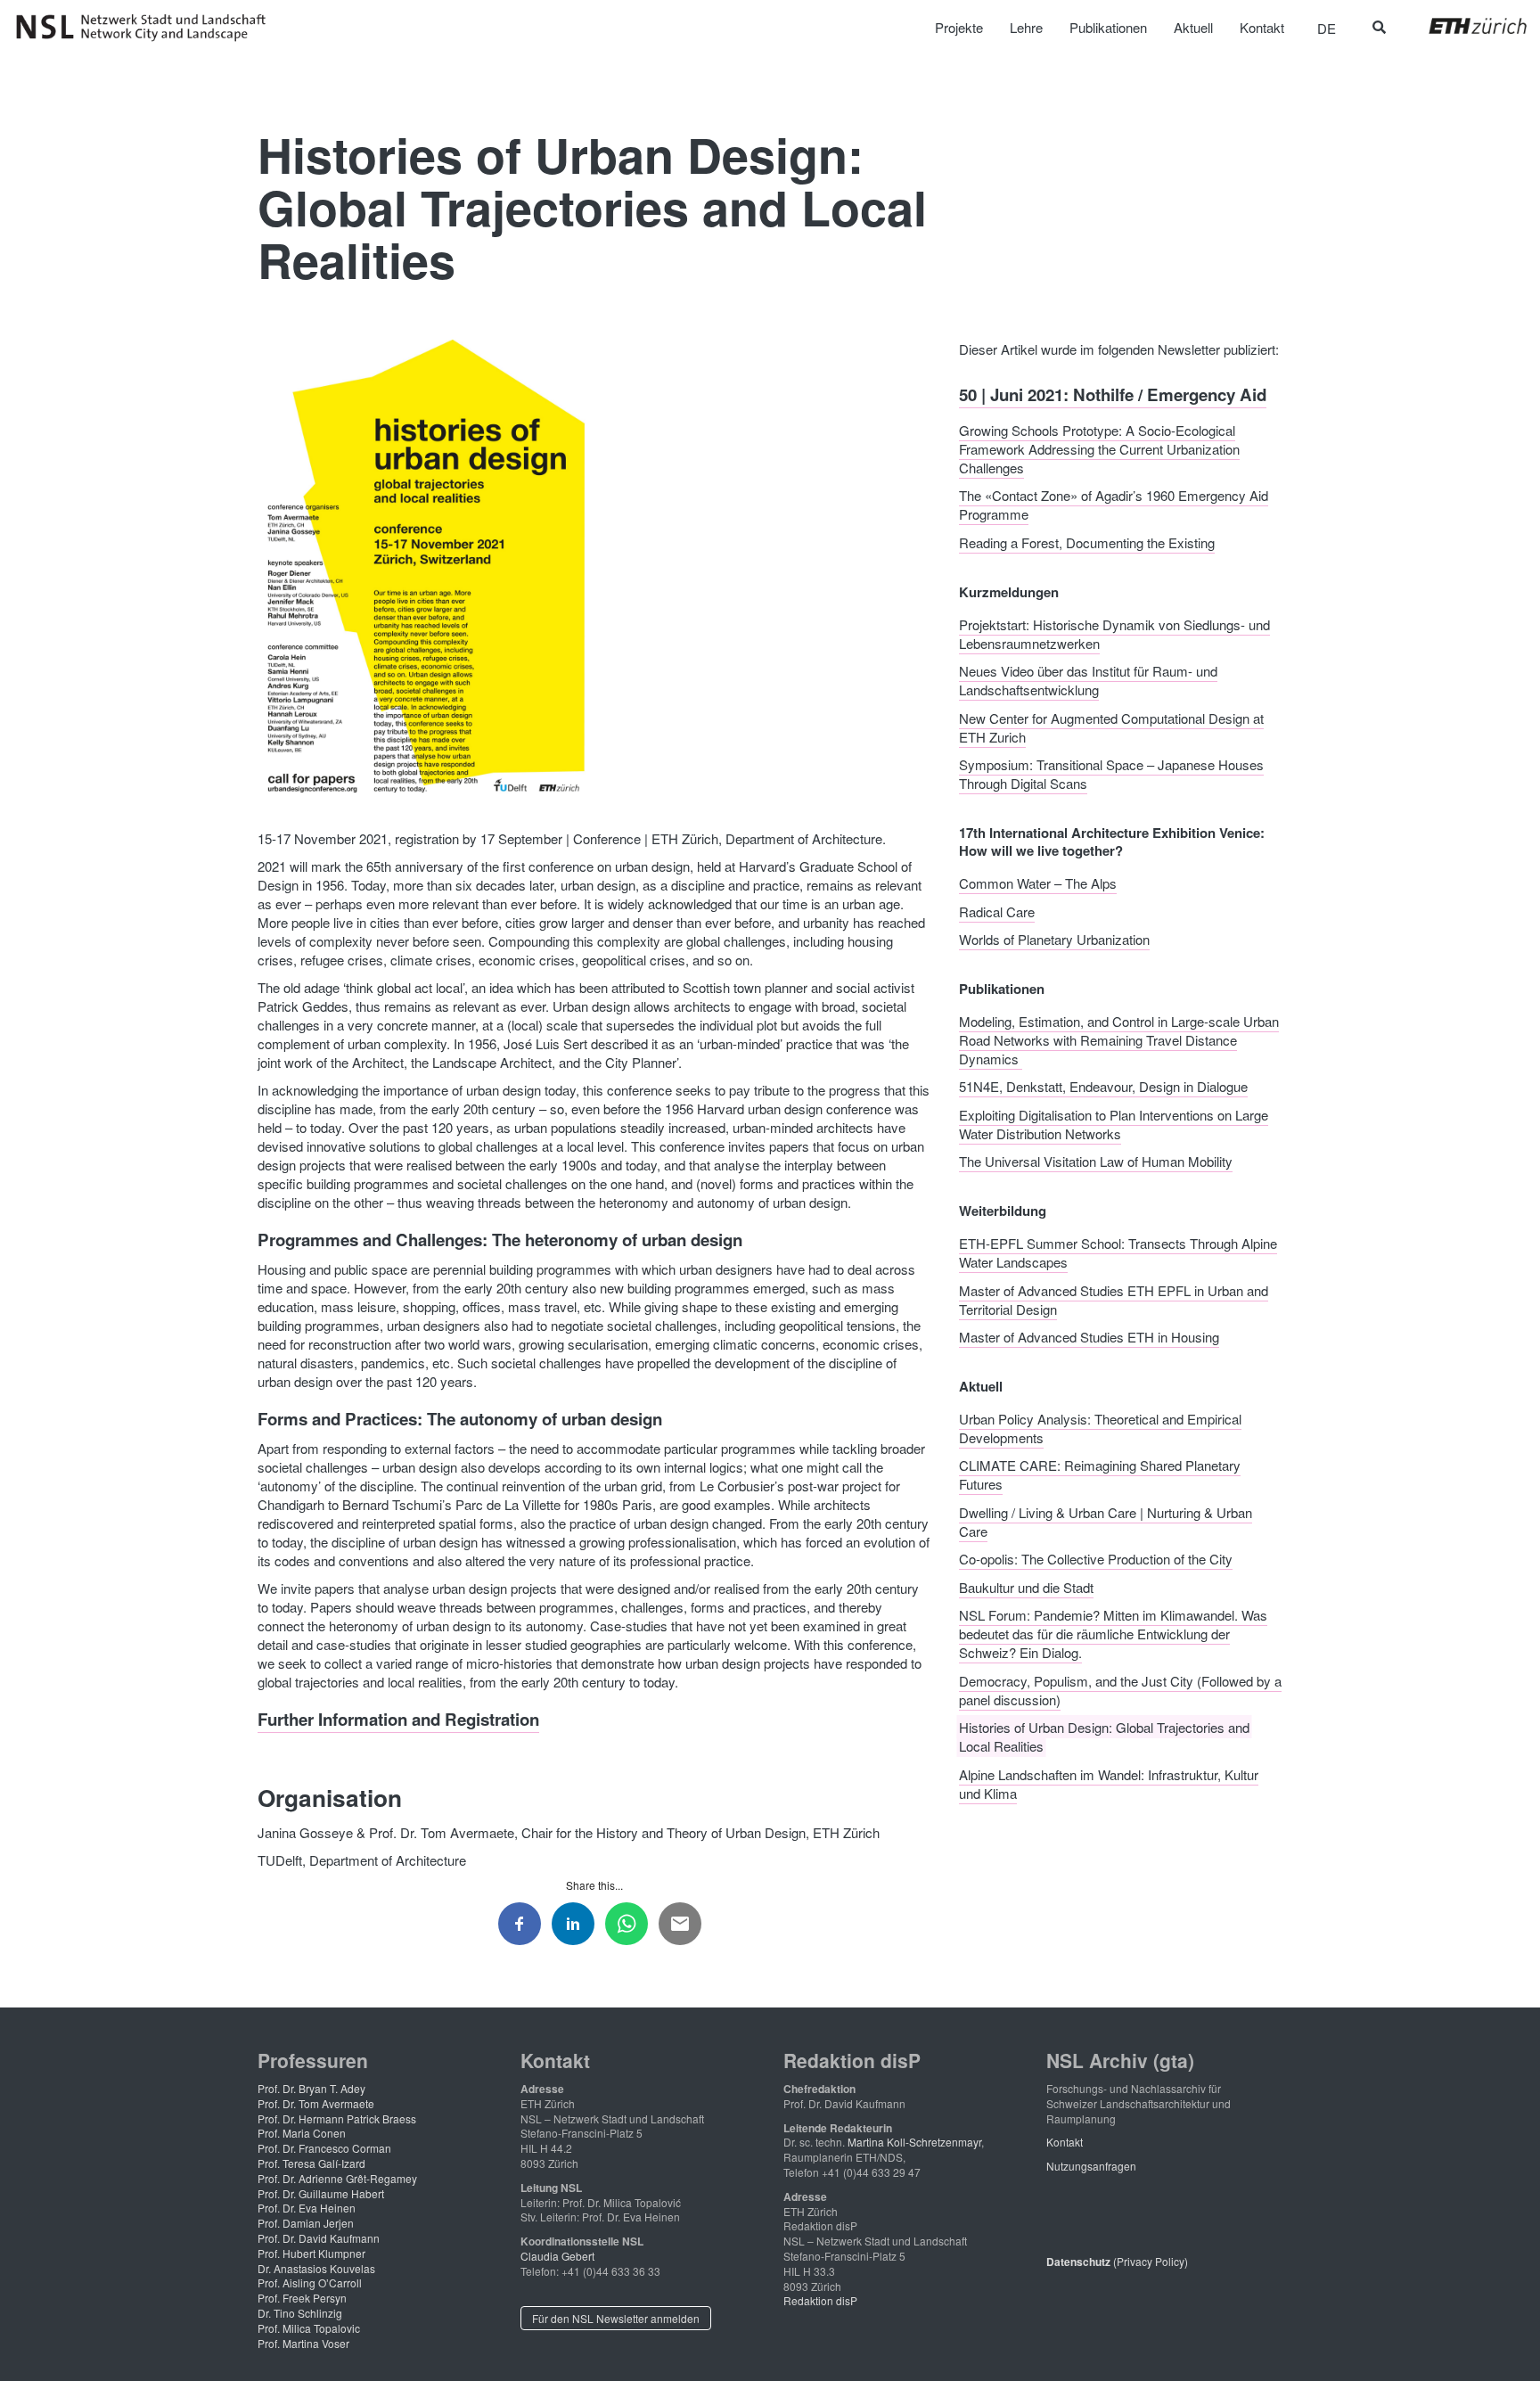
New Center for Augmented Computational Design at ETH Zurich (1111, 727)
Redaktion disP (820, 2300)
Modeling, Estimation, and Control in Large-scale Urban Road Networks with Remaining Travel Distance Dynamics (1119, 1039)
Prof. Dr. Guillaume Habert (321, 2193)
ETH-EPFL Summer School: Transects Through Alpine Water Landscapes (1118, 1252)
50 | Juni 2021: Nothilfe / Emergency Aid (1113, 394)
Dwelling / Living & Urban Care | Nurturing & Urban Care (1106, 1521)
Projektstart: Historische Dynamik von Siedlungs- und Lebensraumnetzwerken (1114, 633)
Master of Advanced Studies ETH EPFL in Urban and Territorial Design (1114, 1299)
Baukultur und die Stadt (1026, 1586)
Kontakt (1065, 2142)
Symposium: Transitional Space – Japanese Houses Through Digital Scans (1111, 774)
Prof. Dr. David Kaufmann (319, 2238)
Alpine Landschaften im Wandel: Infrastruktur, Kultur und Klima (1109, 1783)
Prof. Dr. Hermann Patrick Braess (337, 2118)
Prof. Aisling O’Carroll (310, 2282)
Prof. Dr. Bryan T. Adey (311, 2088)
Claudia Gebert (557, 2256)
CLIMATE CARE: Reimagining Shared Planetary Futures (1100, 1474)
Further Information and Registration (398, 1719)
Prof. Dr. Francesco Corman (324, 2148)
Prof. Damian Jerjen (306, 2223)
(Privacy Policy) (1117, 2261)
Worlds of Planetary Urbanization (1054, 939)
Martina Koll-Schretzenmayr (914, 2142)
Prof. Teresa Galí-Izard (311, 2163)
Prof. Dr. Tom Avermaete (316, 2103)
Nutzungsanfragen (1091, 2166)
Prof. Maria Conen (302, 2133)
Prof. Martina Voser (303, 2343)
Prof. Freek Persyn (302, 2298)
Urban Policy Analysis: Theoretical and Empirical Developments (1100, 1427)
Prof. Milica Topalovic (309, 2328)
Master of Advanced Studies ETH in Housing (1089, 1337)
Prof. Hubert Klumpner (311, 2253)
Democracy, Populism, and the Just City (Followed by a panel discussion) (1120, 1689)
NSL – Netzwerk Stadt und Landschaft (147, 28)
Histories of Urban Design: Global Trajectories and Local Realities (1104, 1736)
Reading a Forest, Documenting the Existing (1087, 542)
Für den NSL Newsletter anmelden (616, 2318)
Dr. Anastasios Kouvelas (316, 2268)
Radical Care (997, 911)
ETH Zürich (1464, 26)
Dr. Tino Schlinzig (300, 2313)
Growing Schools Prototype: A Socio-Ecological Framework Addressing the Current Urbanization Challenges (1099, 448)
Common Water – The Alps (1038, 883)
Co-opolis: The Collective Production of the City (1096, 1559)
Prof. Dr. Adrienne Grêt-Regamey (337, 2178)
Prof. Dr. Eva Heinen (307, 2208)
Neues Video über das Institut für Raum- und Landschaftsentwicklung (1088, 680)
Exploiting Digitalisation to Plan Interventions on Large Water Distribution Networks (1114, 1123)
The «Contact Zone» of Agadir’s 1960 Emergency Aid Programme (1114, 505)
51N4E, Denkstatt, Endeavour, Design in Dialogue (1103, 1086)
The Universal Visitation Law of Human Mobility (1096, 1161)
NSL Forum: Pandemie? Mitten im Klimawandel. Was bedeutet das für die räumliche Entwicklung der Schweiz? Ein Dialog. (1113, 1634)
